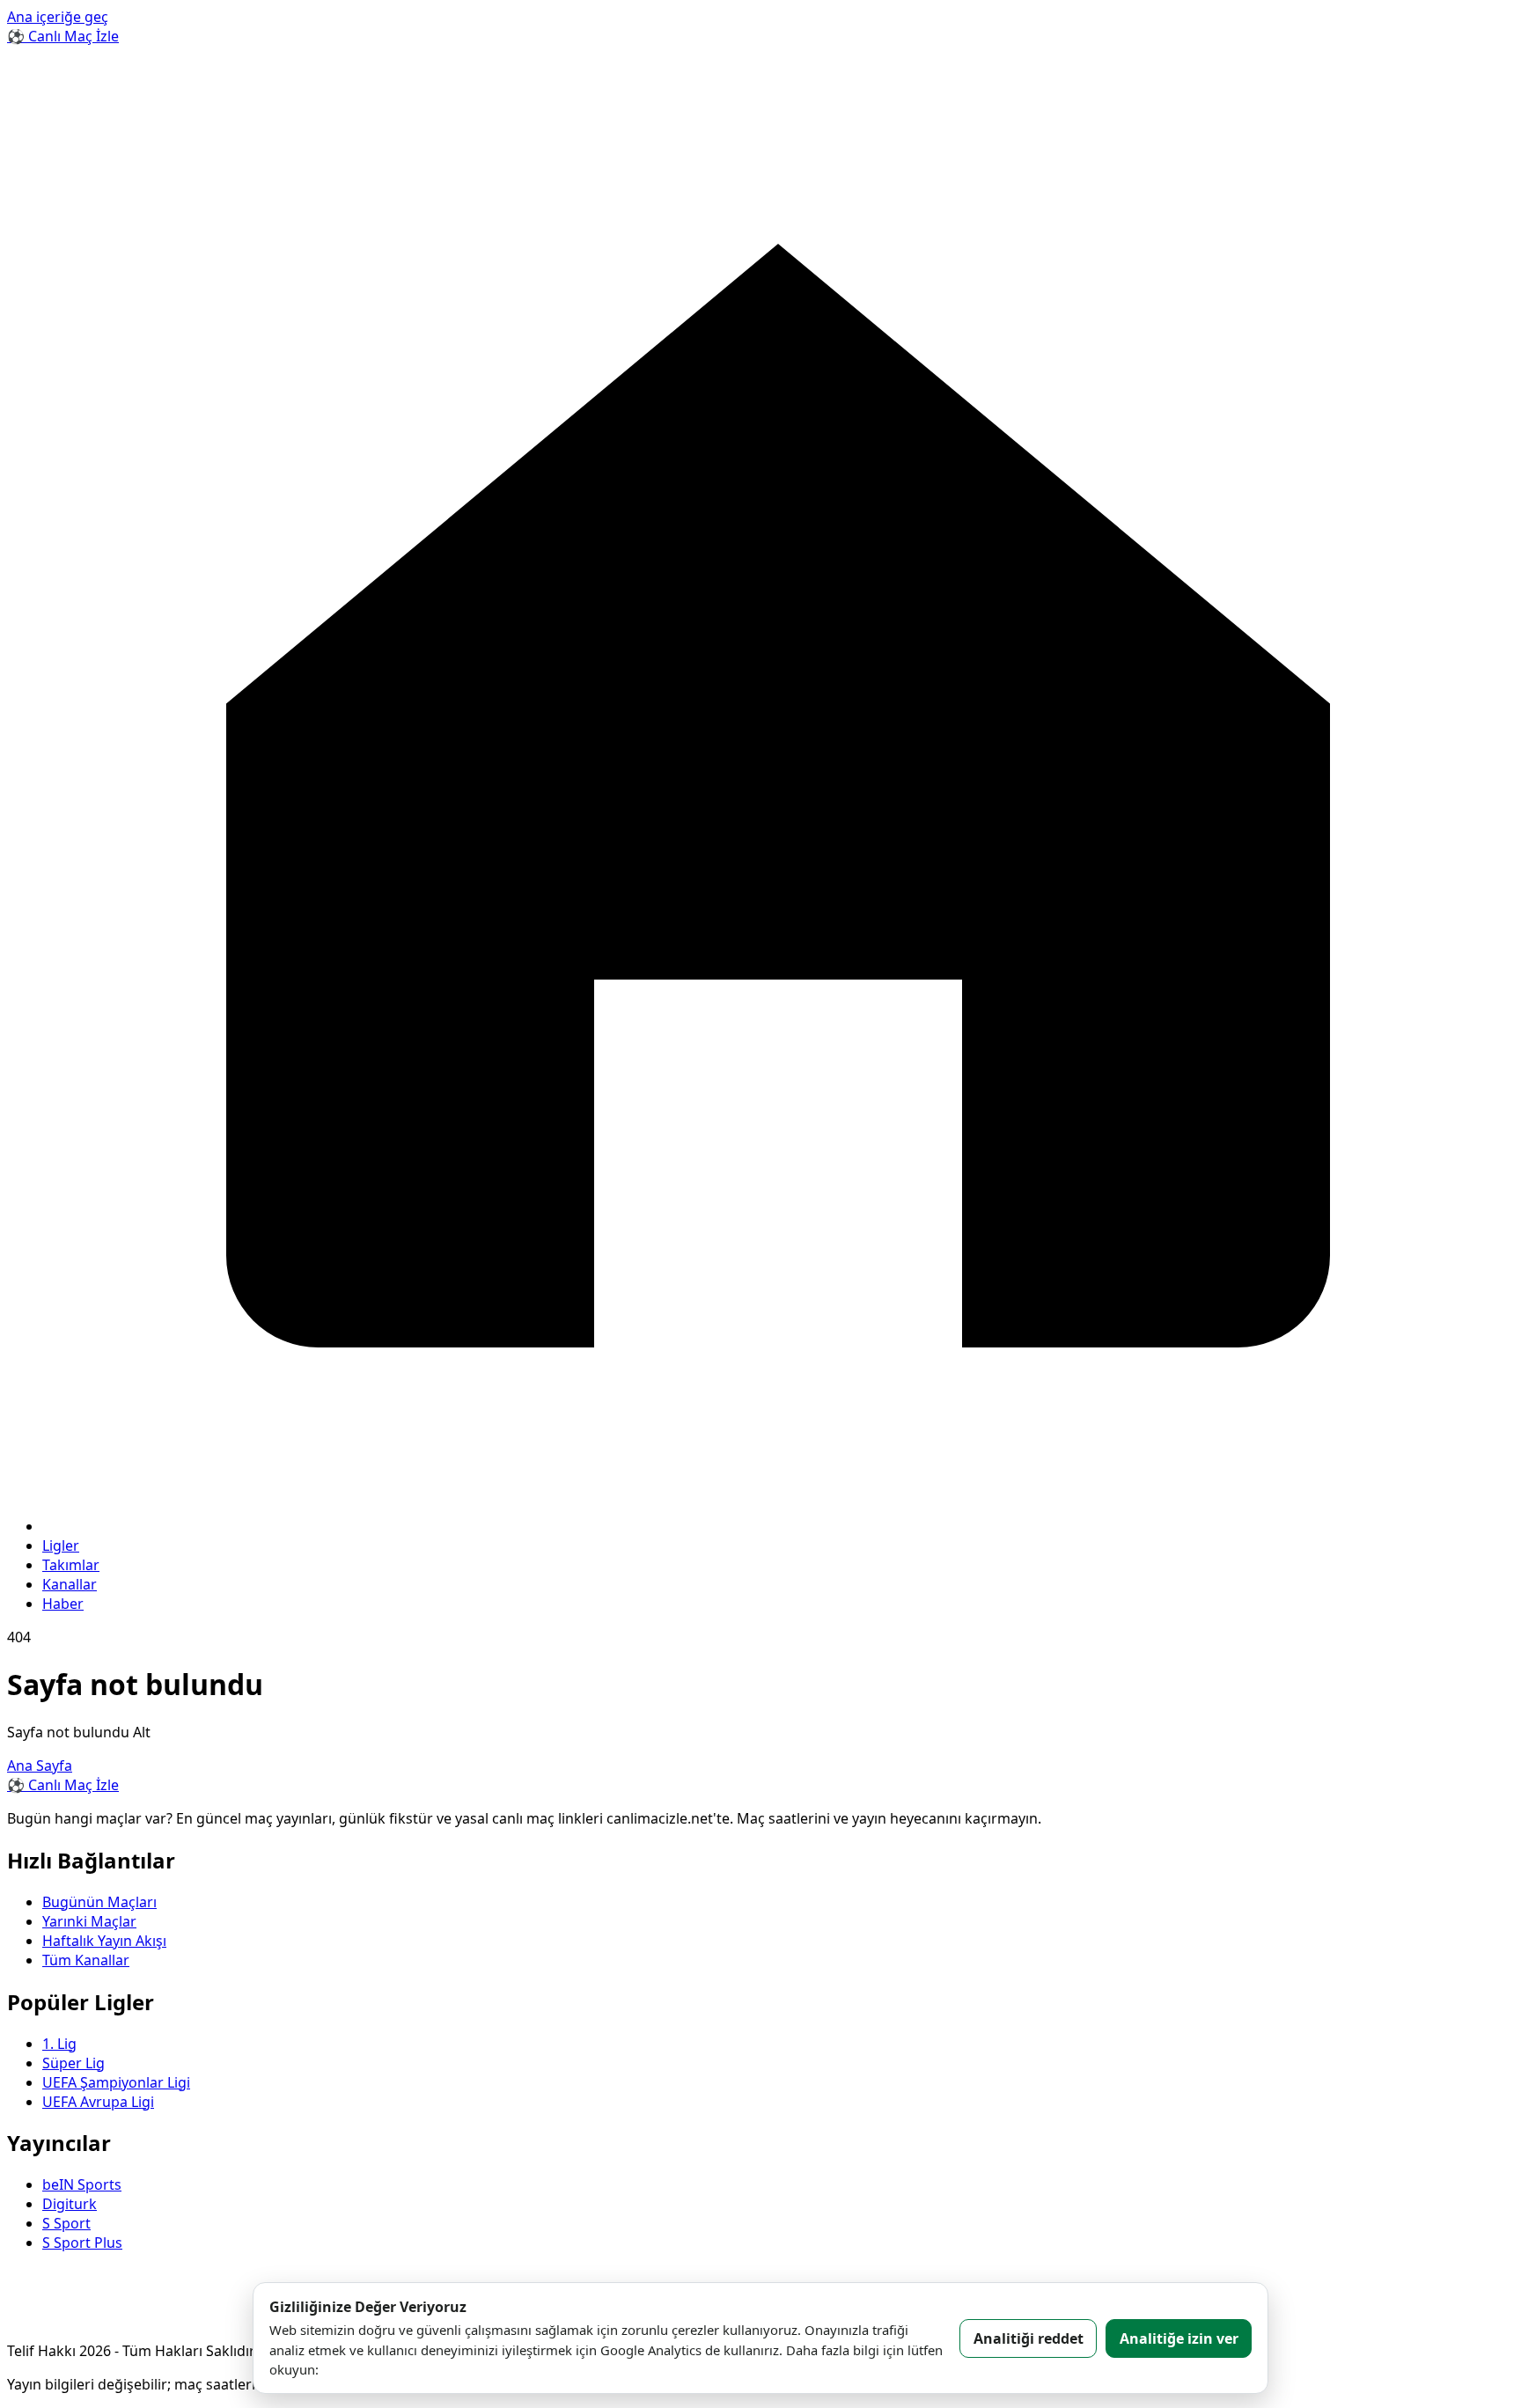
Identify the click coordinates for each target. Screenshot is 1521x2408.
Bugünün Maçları (99, 1902)
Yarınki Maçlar (89, 1921)
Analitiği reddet (1029, 2338)
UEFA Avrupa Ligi (98, 2102)
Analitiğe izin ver (1179, 2338)
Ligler (61, 1545)
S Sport (66, 2223)
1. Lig (59, 2044)
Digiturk (70, 2204)
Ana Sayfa (40, 1766)
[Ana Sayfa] (778, 1526)
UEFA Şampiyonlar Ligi (116, 2082)
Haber (63, 1604)
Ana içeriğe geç (58, 17)
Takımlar (71, 1565)
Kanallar (70, 1584)
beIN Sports (82, 2184)
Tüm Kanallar (86, 1960)
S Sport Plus (82, 2243)
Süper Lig (73, 2063)
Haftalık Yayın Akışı (104, 1941)
